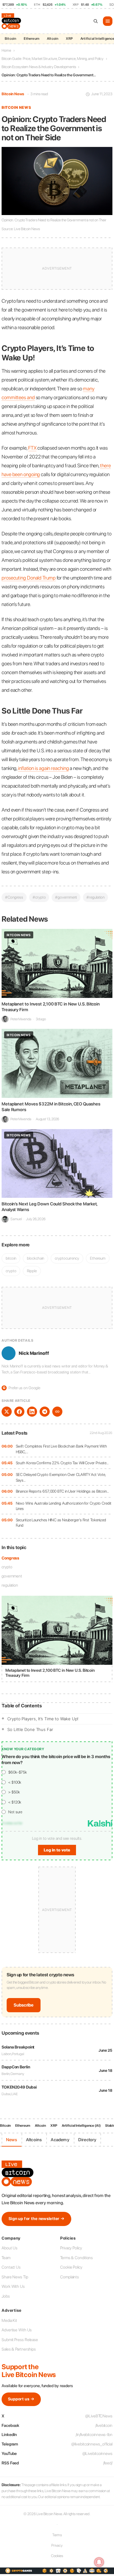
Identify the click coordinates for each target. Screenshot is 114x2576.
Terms (57, 2535)
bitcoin (11, 1258)
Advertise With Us (17, 2330)
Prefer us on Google (22, 1388)
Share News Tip (15, 2277)
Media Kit (9, 2320)
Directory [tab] (87, 2140)
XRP (69, 39)
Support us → (21, 2399)
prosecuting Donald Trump (29, 578)
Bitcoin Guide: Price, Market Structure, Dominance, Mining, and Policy (53, 59)
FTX (32, 448)
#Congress (14, 897)
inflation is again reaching (43, 768)
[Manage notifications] (99, 2562)
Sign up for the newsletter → (36, 2219)
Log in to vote (57, 1850)
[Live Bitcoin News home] (12, 21)
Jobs (6, 2296)
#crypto (39, 897)
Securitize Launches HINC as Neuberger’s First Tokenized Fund (61, 1523)
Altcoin (53, 39)
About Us (9, 2248)
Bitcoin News (13, 94)
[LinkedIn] (32, 1412)
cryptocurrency (67, 1258)
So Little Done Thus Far (30, 1729)
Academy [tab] (60, 2140)
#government (66, 897)
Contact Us (11, 2267)
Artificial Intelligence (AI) (81, 2126)
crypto (7, 1567)
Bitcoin (10, 39)
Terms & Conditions (76, 2258)
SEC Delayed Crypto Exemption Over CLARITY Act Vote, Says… (61, 1477)
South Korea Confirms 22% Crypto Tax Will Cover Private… (62, 1463)
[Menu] (108, 21)
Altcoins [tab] (34, 2140)
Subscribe (24, 2005)
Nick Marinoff (34, 1353)
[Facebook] (19, 1412)
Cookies (57, 2556)
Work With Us (13, 2286)
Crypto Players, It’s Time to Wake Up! (43, 1719)
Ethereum (32, 39)
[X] (7, 1412)
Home (6, 50)
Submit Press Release (20, 2340)
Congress (10, 1558)
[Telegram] (45, 1412)
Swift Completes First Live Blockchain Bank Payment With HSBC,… (62, 1449)
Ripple (32, 1271)
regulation (10, 1585)
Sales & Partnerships (19, 2349)
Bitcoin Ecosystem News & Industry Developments (39, 67)
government (12, 1576)
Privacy (57, 2545)
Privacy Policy (71, 2248)
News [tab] (12, 2140)
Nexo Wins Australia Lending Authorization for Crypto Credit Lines (64, 1506)
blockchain (35, 1258)
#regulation (95, 897)
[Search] (96, 21)
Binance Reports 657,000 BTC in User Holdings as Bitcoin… (62, 1491)
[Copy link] (57, 1412)
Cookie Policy (71, 2267)
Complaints (70, 2277)
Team (6, 2258)
